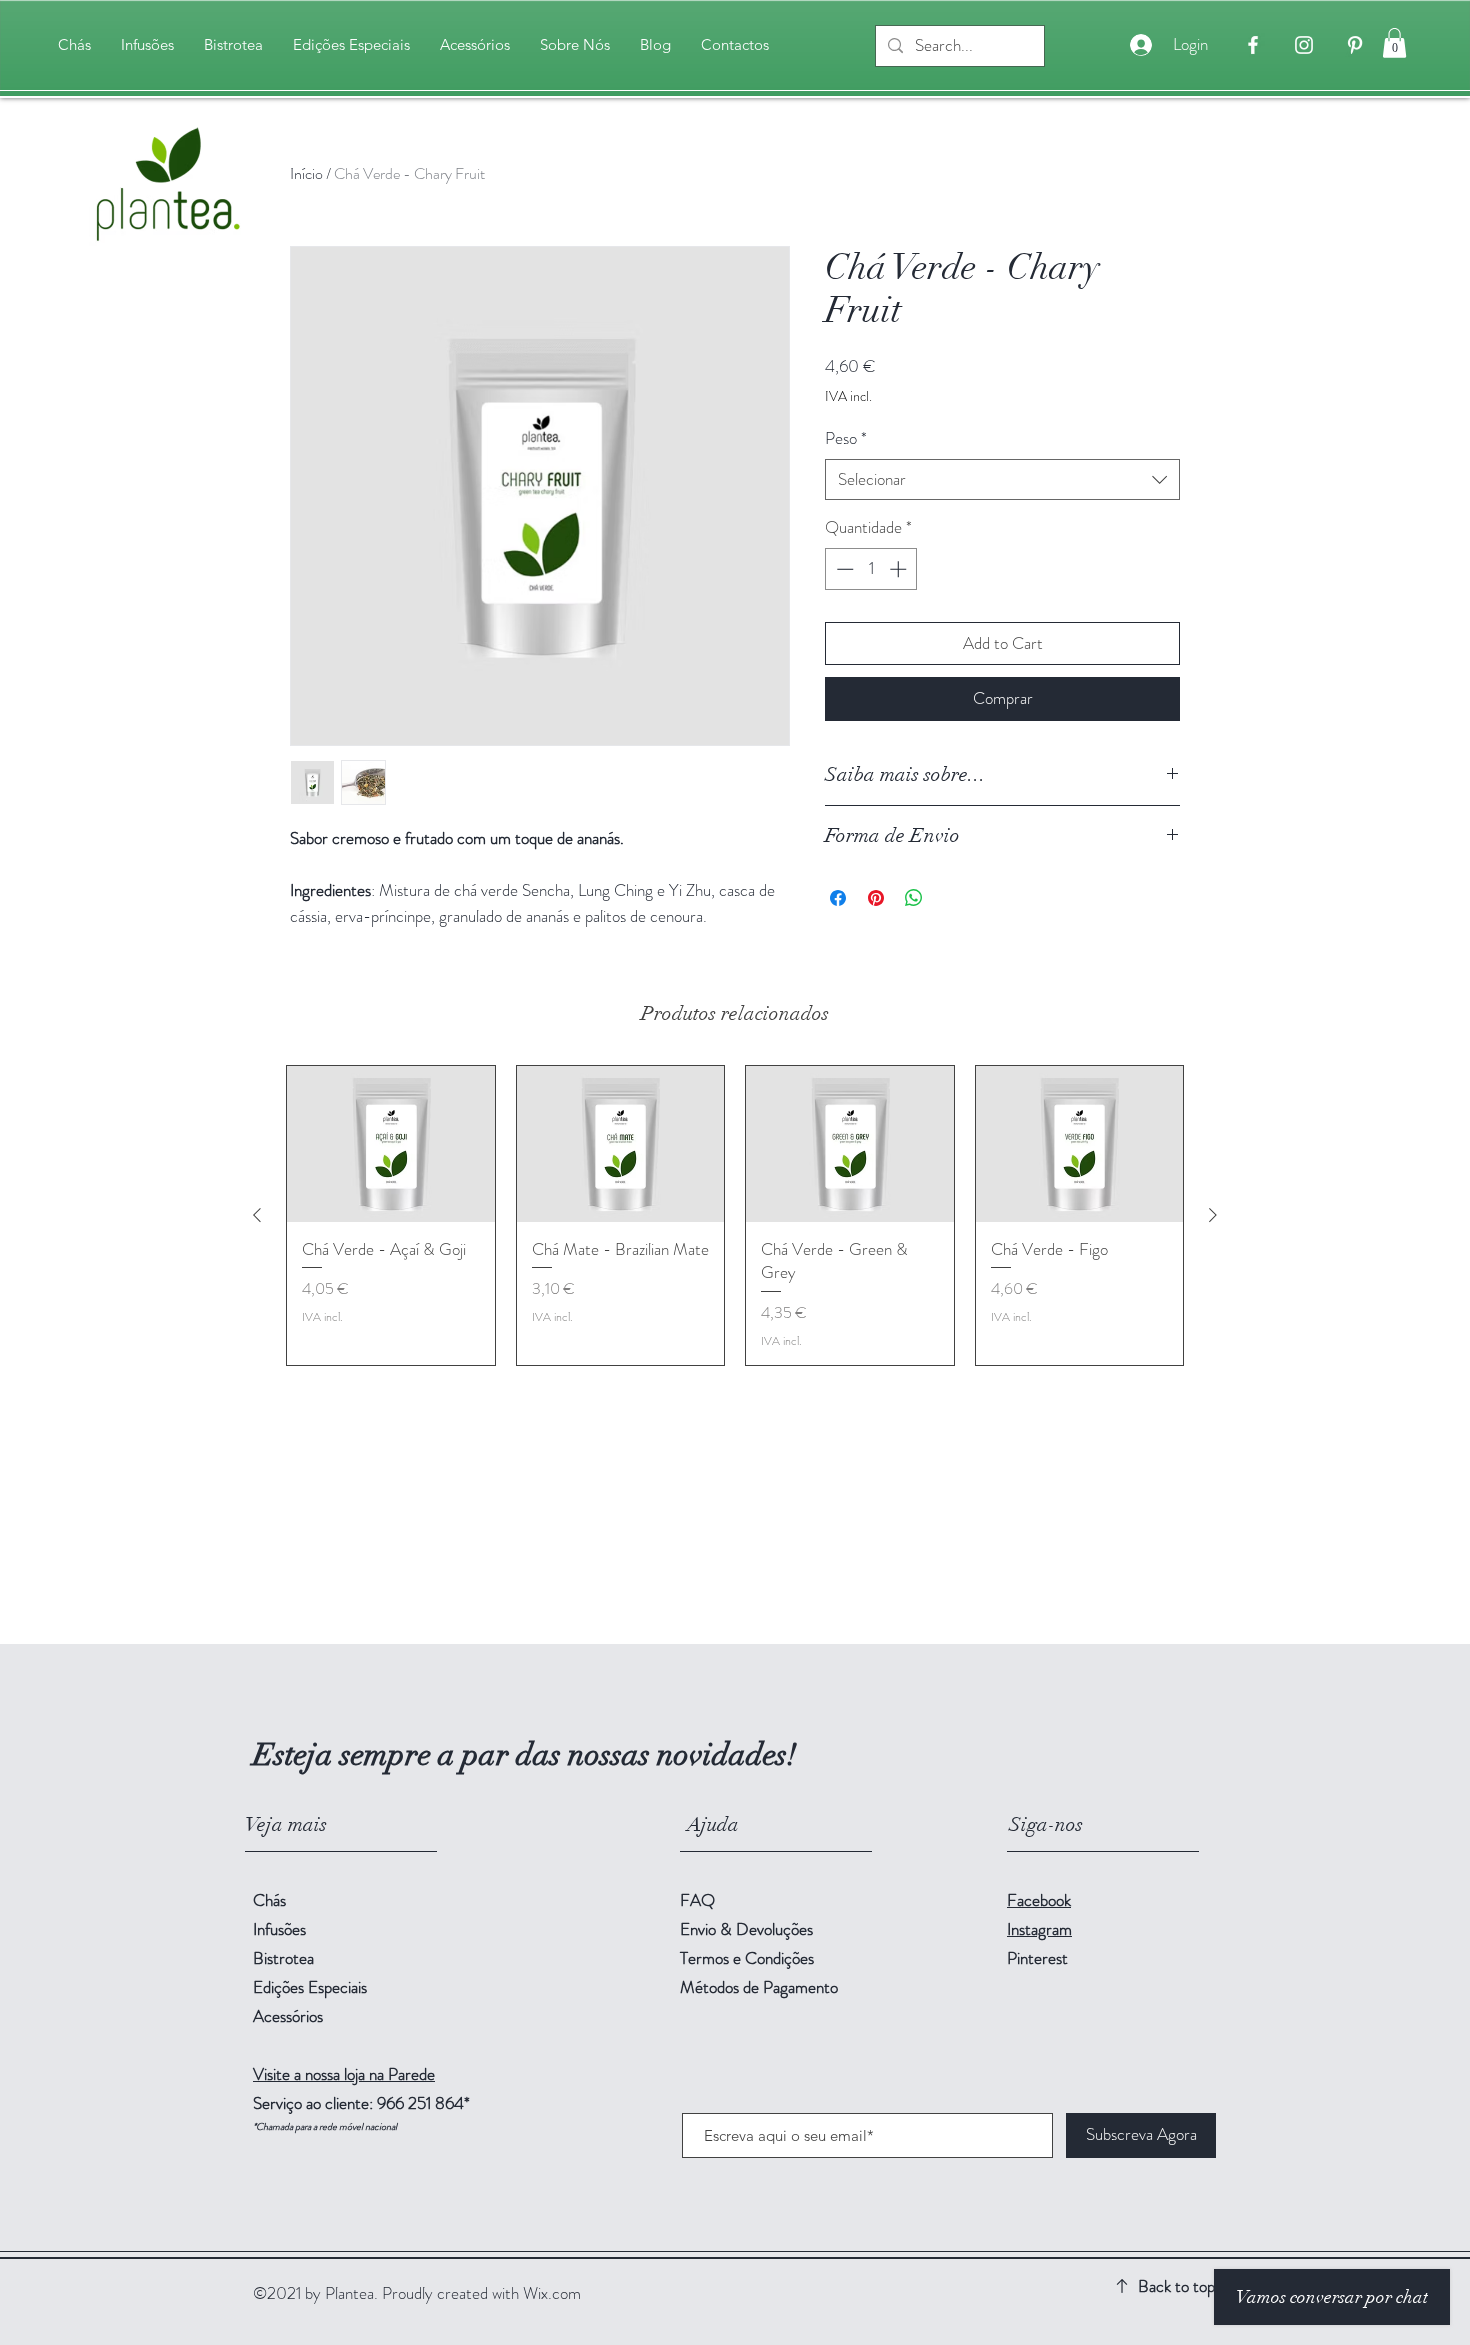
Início (306, 173)
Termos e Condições (747, 1958)
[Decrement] (843, 569)
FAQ (697, 1900)
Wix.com (552, 2293)
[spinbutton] (871, 569)
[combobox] (1002, 480)
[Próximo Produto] (1213, 1215)
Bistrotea (283, 1958)
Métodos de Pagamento (761, 1987)
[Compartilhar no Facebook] (838, 898)
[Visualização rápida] (391, 1144)
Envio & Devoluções (748, 1929)
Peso (846, 438)
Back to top (1176, 2286)
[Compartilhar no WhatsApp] (914, 898)
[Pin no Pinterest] (876, 898)
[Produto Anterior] (257, 1215)
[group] (735, 1215)
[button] (1394, 43)
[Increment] (900, 569)
